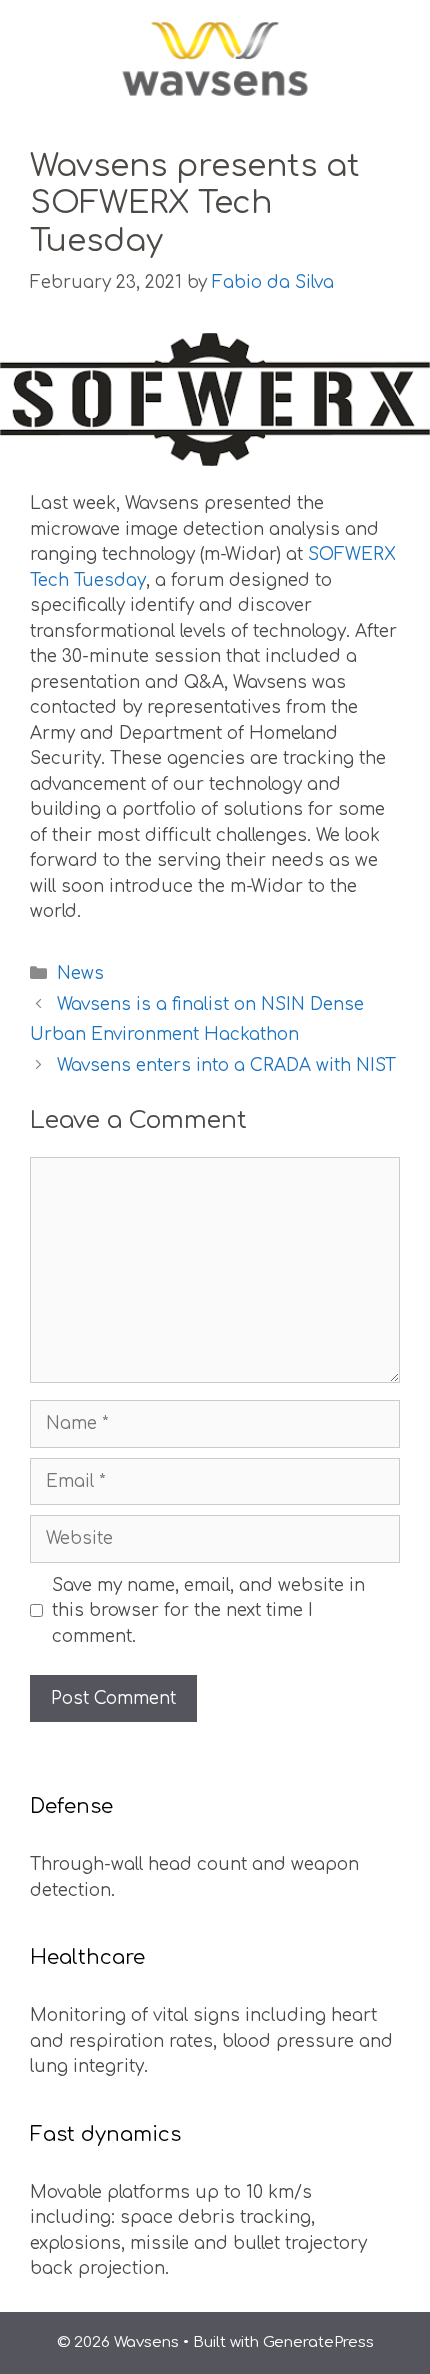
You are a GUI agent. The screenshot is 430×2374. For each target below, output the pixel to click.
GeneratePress (318, 2342)
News (80, 973)
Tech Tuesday (88, 580)
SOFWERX (352, 554)
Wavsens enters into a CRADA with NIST (226, 1065)
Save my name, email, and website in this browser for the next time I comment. (208, 1611)
